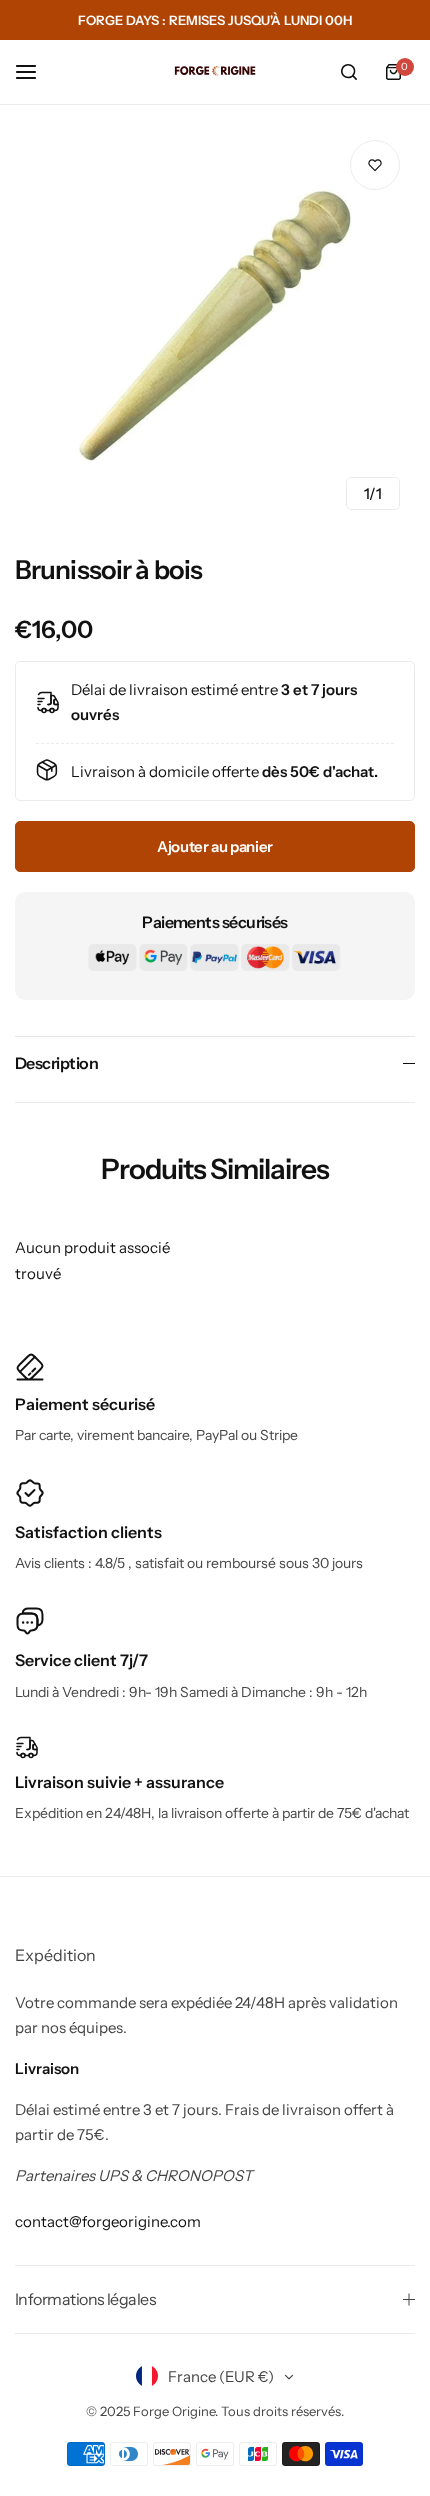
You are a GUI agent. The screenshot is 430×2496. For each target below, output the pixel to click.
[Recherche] (349, 72)
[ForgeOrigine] (215, 71)
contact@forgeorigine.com (108, 2221)
